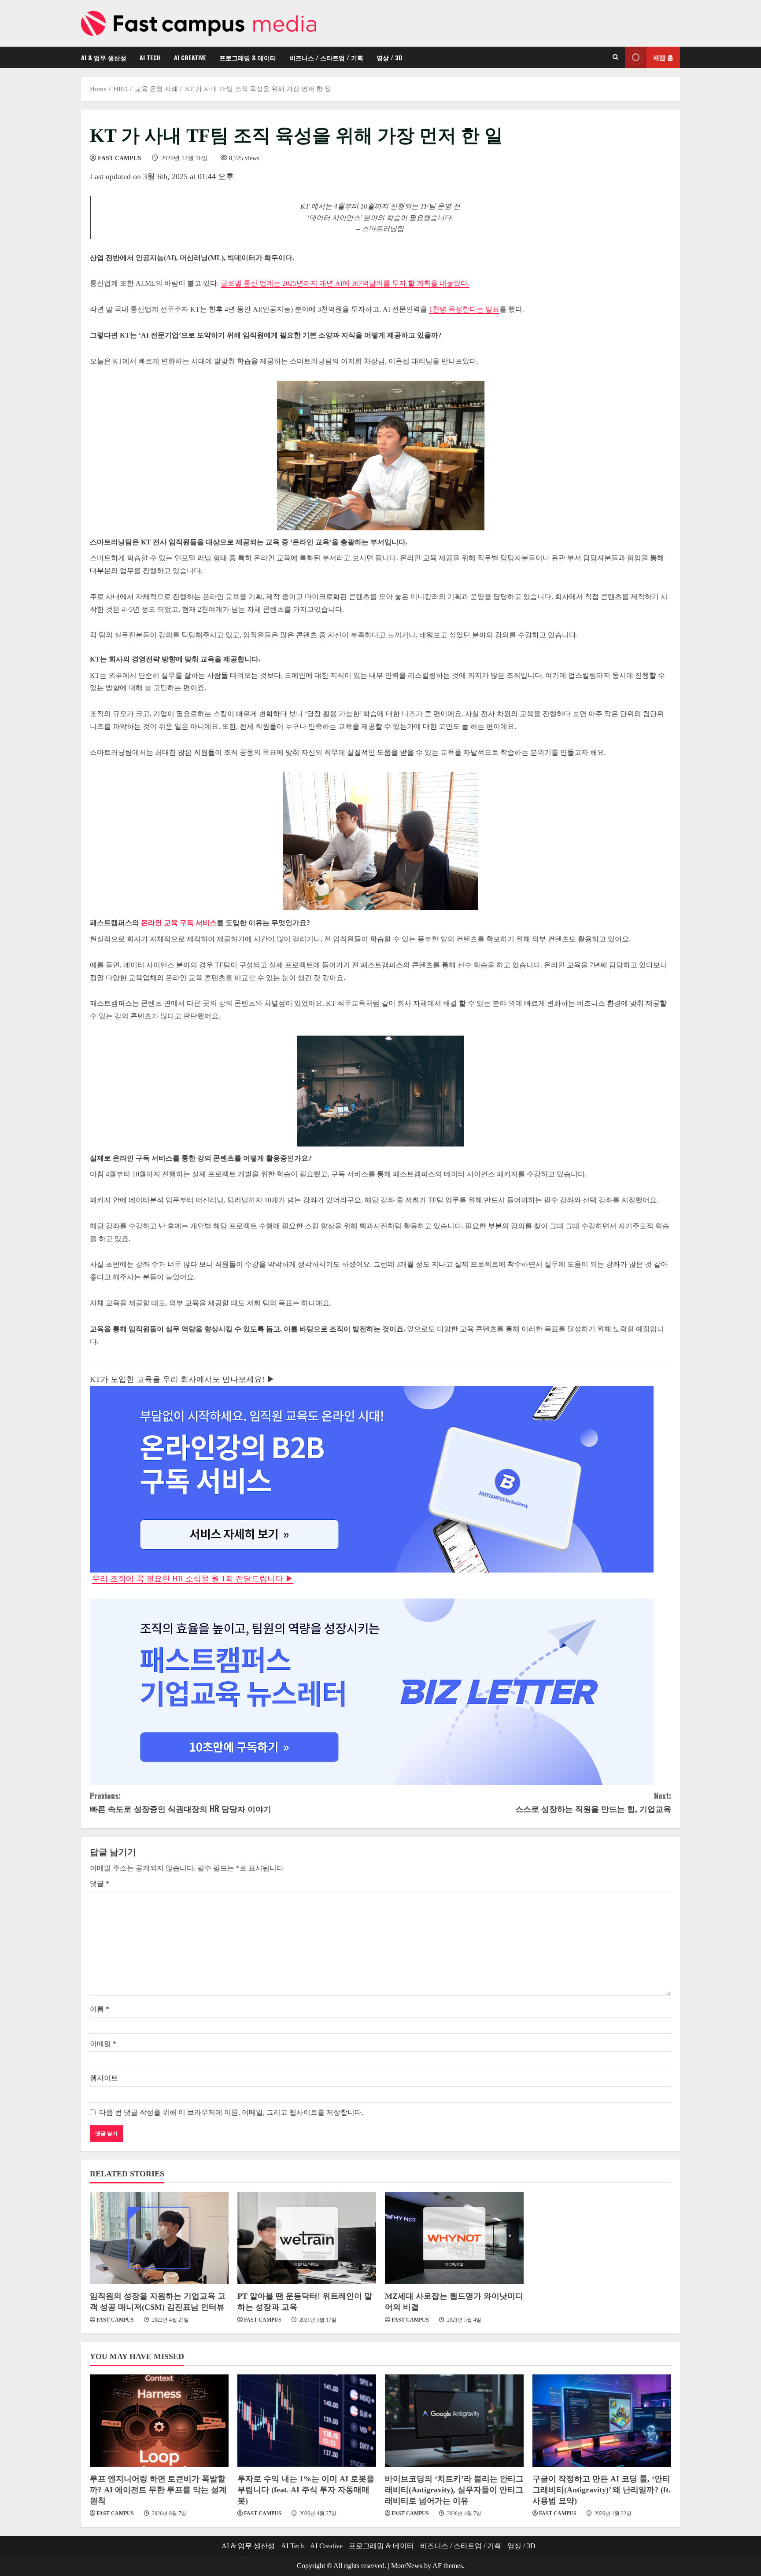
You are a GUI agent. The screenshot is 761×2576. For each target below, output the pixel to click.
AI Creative (190, 57)
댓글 (100, 1883)
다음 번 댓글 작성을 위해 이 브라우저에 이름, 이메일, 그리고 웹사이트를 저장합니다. (231, 2112)
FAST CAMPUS (120, 158)
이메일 (103, 2044)
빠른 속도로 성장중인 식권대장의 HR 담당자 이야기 (181, 1802)
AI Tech (150, 57)
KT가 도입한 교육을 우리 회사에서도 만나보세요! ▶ (182, 1379)
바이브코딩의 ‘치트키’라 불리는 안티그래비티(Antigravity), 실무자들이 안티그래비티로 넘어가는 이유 (454, 2490)
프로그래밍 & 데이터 (248, 57)
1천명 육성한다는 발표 (464, 309)
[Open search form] (615, 57)
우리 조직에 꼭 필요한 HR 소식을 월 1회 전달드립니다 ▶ (193, 1579)
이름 (100, 2009)
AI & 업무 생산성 (104, 57)
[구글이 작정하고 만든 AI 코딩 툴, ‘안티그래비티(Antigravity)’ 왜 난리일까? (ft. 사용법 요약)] (602, 2421)
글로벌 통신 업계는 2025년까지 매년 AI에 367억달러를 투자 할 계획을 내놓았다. (345, 283)
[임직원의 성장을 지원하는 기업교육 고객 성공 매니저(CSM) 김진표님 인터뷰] (159, 2238)
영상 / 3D (389, 57)
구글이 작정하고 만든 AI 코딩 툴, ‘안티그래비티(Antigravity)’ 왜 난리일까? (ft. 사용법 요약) (602, 2490)
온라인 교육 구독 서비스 (179, 923)
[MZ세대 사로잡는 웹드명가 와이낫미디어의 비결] (454, 2238)
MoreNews (407, 2566)
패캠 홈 (663, 57)
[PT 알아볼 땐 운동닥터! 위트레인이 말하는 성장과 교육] (307, 2238)
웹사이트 (104, 2078)
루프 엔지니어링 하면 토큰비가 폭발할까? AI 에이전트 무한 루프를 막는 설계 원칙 (158, 2490)
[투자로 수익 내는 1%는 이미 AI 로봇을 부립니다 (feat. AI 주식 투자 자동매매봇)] (307, 2421)
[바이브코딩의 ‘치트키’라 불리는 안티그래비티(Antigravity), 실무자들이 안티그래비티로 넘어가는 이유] (454, 2421)
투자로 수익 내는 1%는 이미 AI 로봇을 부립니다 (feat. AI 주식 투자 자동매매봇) (306, 2490)
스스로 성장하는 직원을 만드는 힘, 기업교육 (593, 1802)
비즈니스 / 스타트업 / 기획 (326, 57)
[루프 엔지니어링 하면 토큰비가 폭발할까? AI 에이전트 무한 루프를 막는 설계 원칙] (159, 2421)
